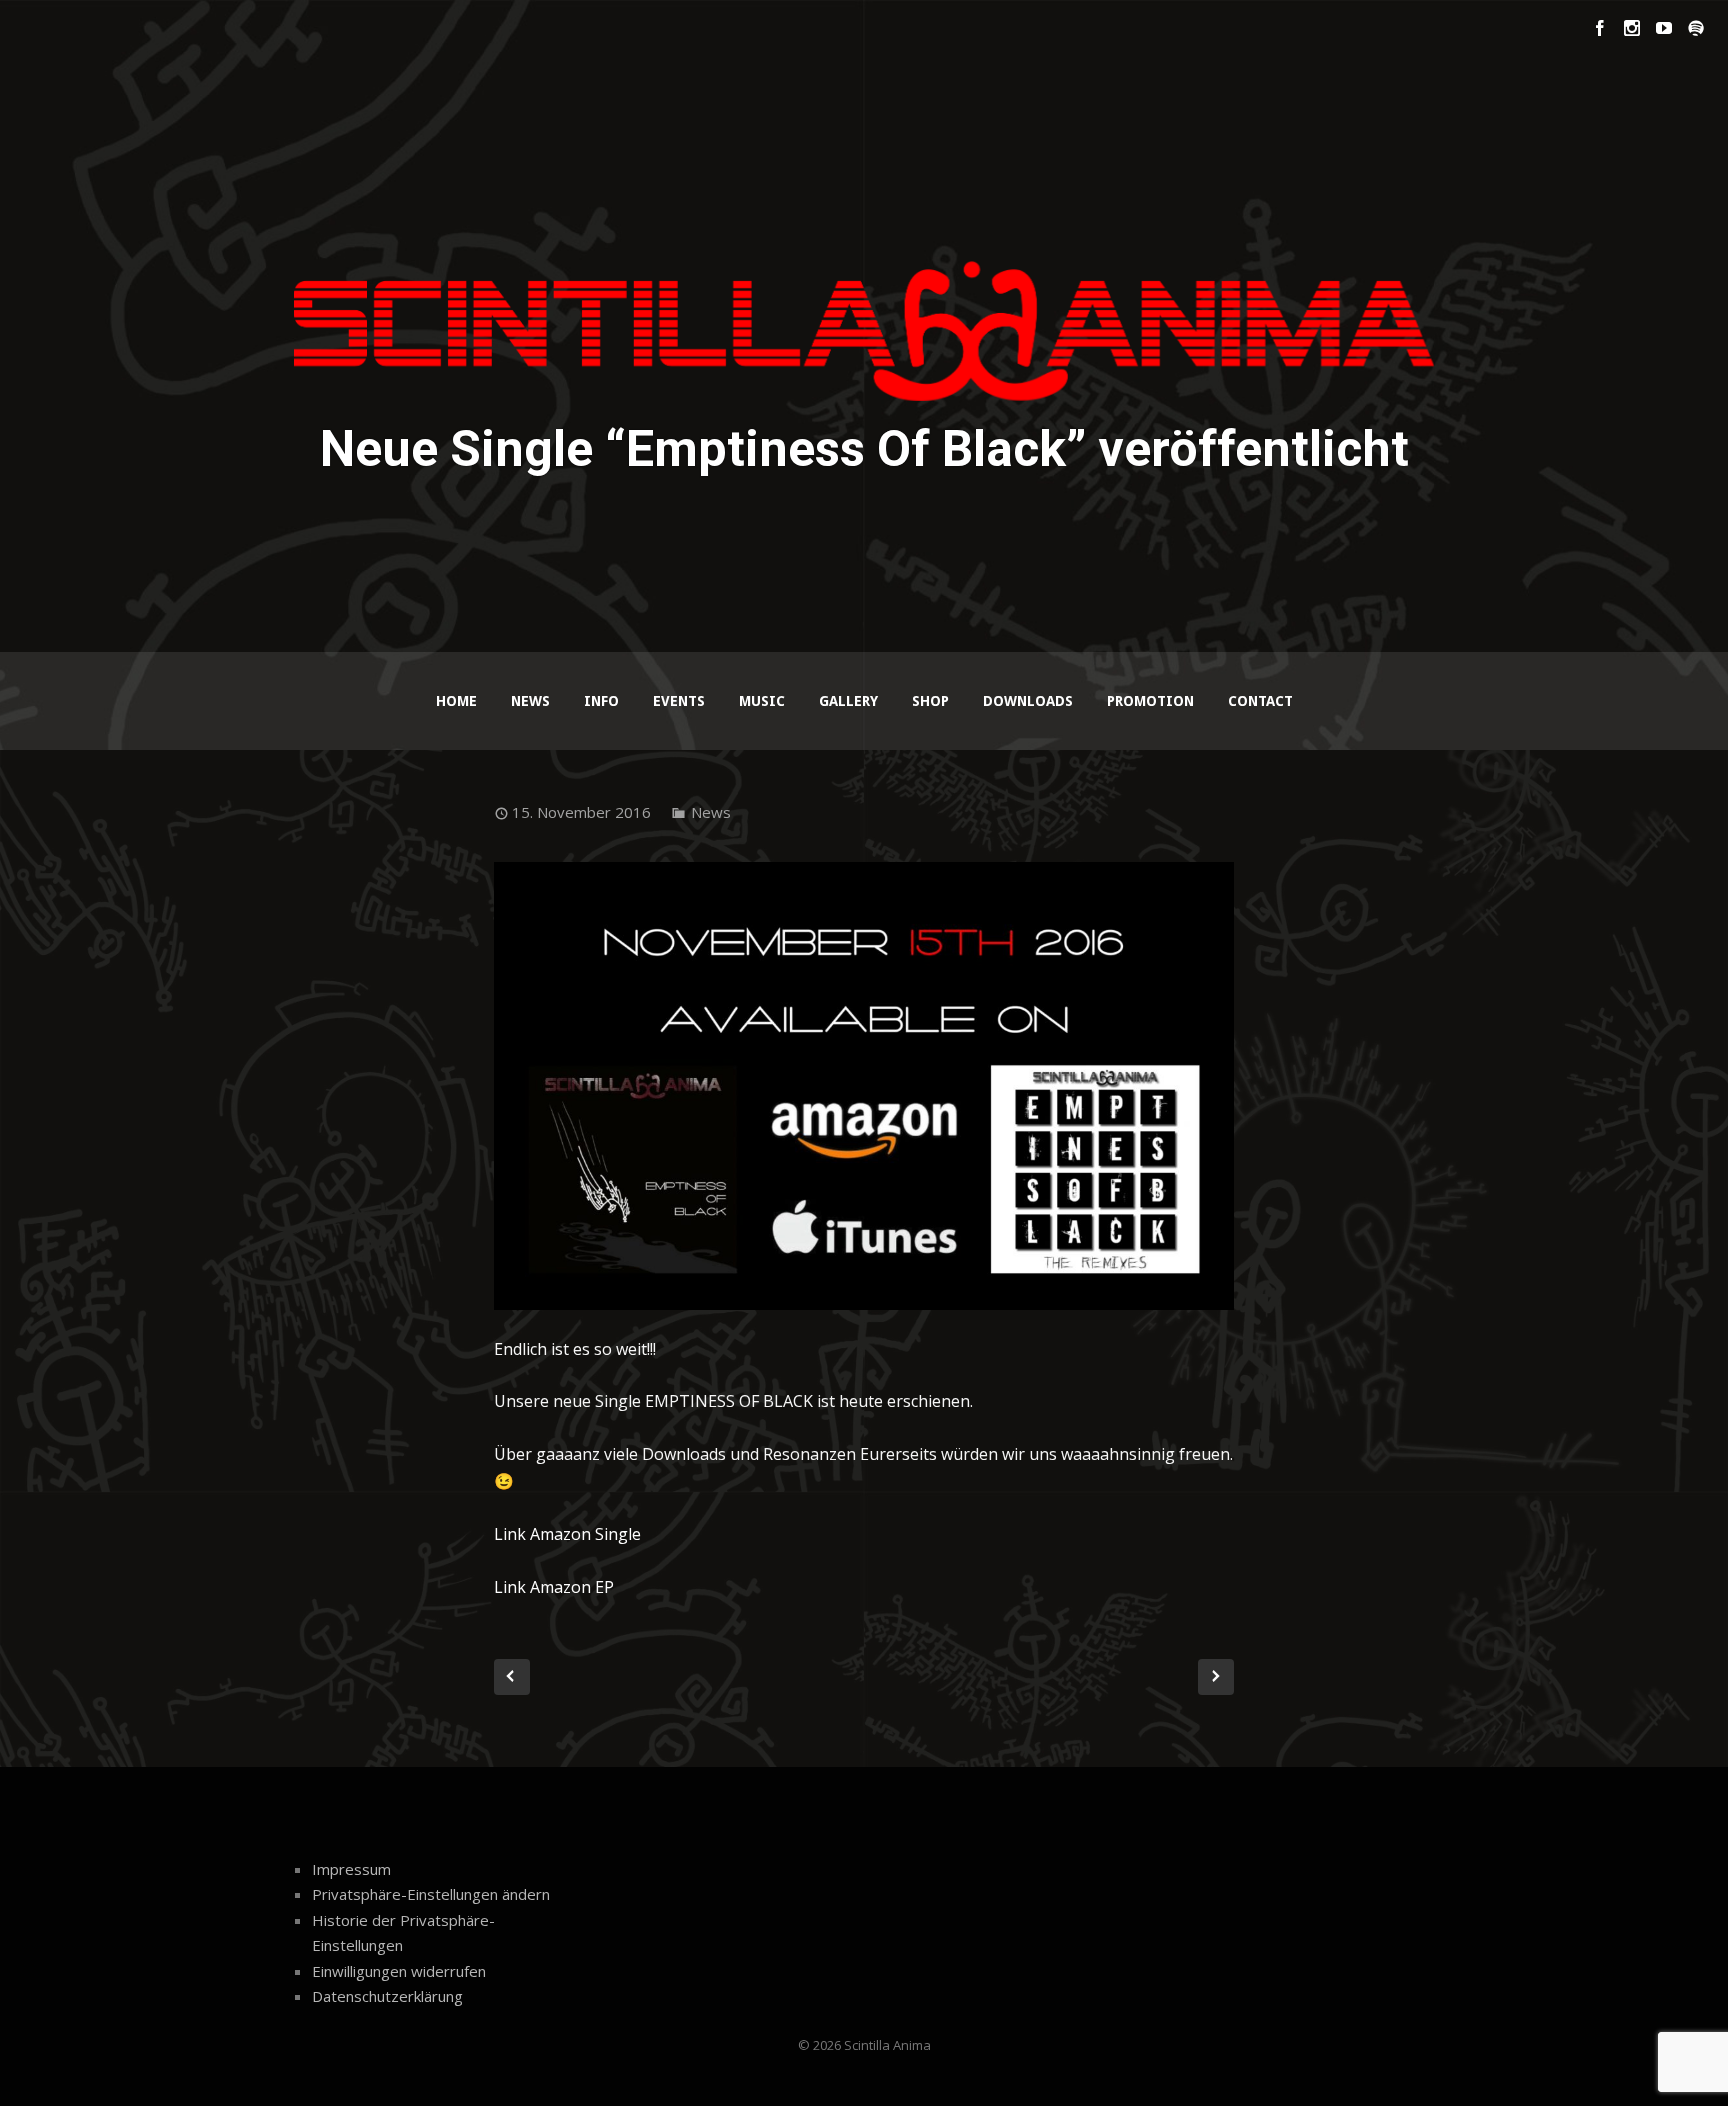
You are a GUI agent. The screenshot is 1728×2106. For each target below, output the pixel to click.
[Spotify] (1696, 28)
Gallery (848, 701)
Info (601, 701)
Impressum (351, 1869)
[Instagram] (1632, 28)
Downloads (1028, 701)
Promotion (1150, 701)
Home (456, 701)
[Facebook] (1600, 28)
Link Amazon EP (554, 1587)
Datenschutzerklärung (387, 1996)
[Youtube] (1664, 28)
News (530, 701)
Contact (1260, 701)
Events (679, 701)
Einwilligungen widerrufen (399, 1971)
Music (762, 701)
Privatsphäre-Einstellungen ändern (431, 1894)
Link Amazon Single (567, 1534)
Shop (930, 701)
